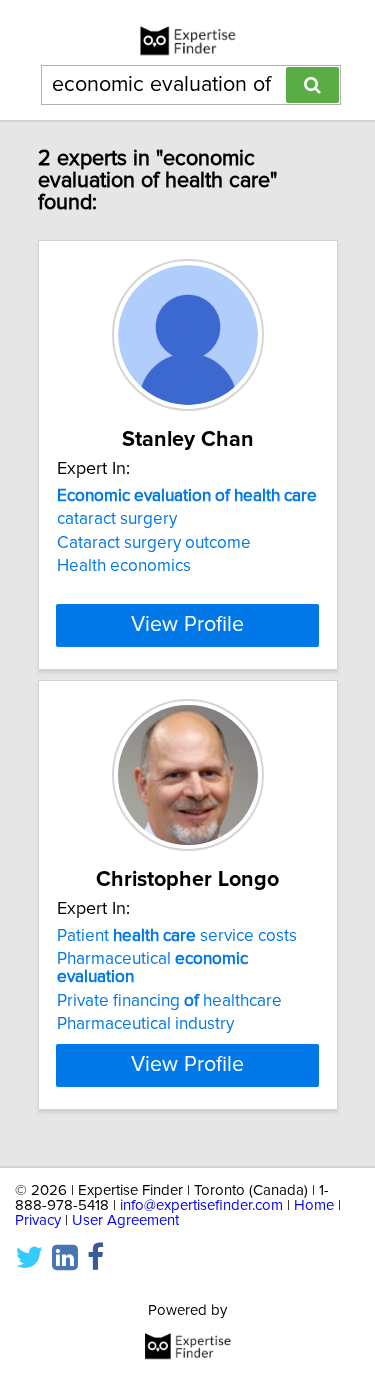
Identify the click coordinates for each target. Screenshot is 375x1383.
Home (314, 1205)
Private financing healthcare (169, 1001)
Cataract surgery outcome (154, 543)
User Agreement (125, 1220)
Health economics (124, 566)
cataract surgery (117, 519)
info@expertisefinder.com (201, 1205)
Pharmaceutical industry (145, 1024)
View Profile (187, 625)
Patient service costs (177, 936)
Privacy (38, 1220)
